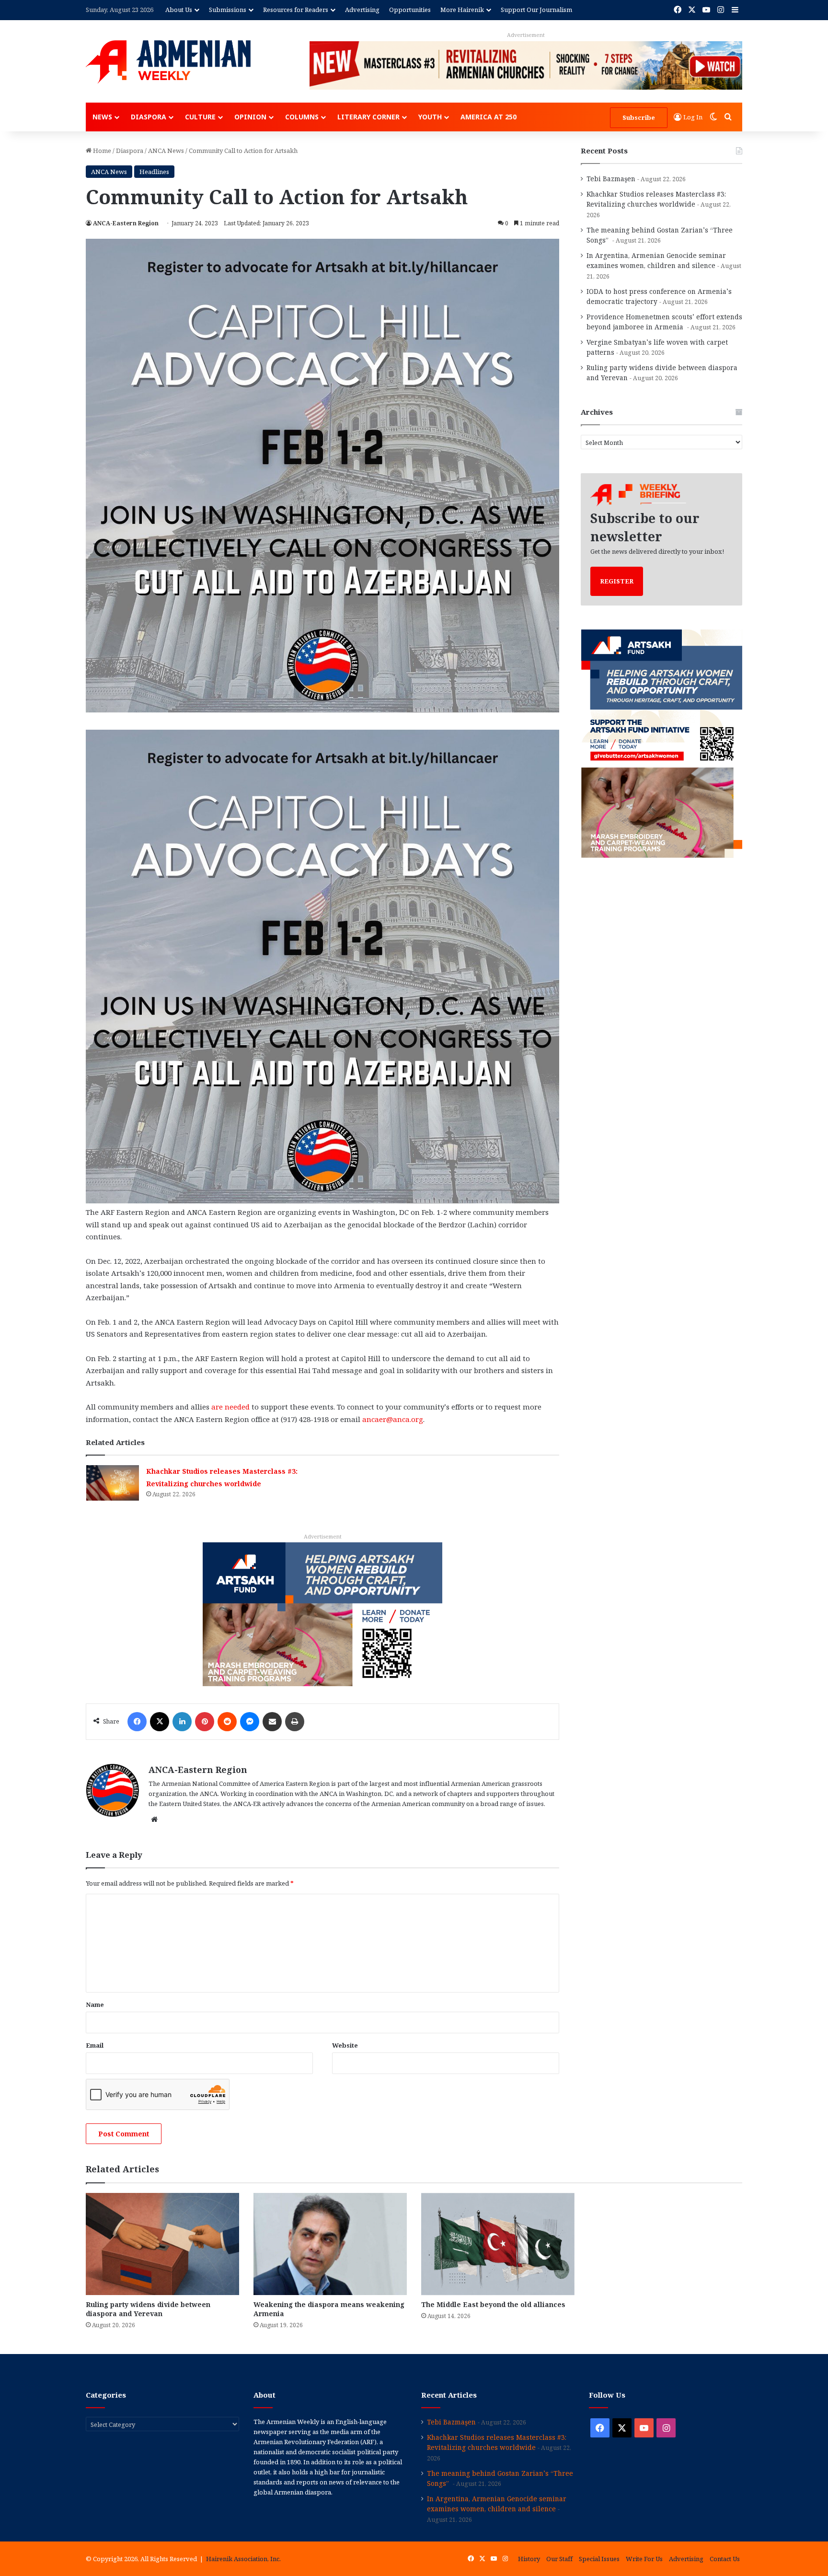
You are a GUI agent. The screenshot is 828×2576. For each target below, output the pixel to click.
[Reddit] (227, 1722)
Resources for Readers (296, 10)
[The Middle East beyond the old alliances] (498, 2244)
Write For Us (644, 2559)
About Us (179, 10)
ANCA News (166, 151)
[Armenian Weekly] (168, 62)
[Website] (154, 1819)
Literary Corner (368, 117)
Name (95, 2005)
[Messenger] (250, 1722)
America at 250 (489, 117)
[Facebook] (137, 1722)
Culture (200, 117)
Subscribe (639, 117)
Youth (430, 117)
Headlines (154, 172)
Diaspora (149, 117)
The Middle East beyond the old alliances (494, 2304)
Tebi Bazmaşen (611, 179)
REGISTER (617, 581)
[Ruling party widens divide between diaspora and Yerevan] (162, 2244)
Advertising (362, 10)
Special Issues (599, 2559)
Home (101, 151)
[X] (160, 1722)
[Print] (295, 1722)
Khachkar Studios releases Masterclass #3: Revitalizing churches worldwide (497, 2442)
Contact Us (725, 2559)
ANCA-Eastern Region (126, 223)
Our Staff (559, 2559)
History (529, 2559)
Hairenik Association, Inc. (243, 2559)
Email (95, 2045)
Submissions (228, 10)
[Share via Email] (272, 1722)
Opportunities (410, 10)
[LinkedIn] (182, 1722)
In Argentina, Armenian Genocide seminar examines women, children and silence (497, 2504)
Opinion (250, 117)
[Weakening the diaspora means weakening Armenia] (330, 2244)
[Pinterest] (205, 1722)
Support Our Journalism (536, 10)
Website (345, 2045)
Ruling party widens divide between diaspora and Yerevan (148, 2309)
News (102, 117)
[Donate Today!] (322, 1613)
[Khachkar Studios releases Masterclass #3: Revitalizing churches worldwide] (113, 1483)
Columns (302, 117)
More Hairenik (462, 10)
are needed (230, 1407)
